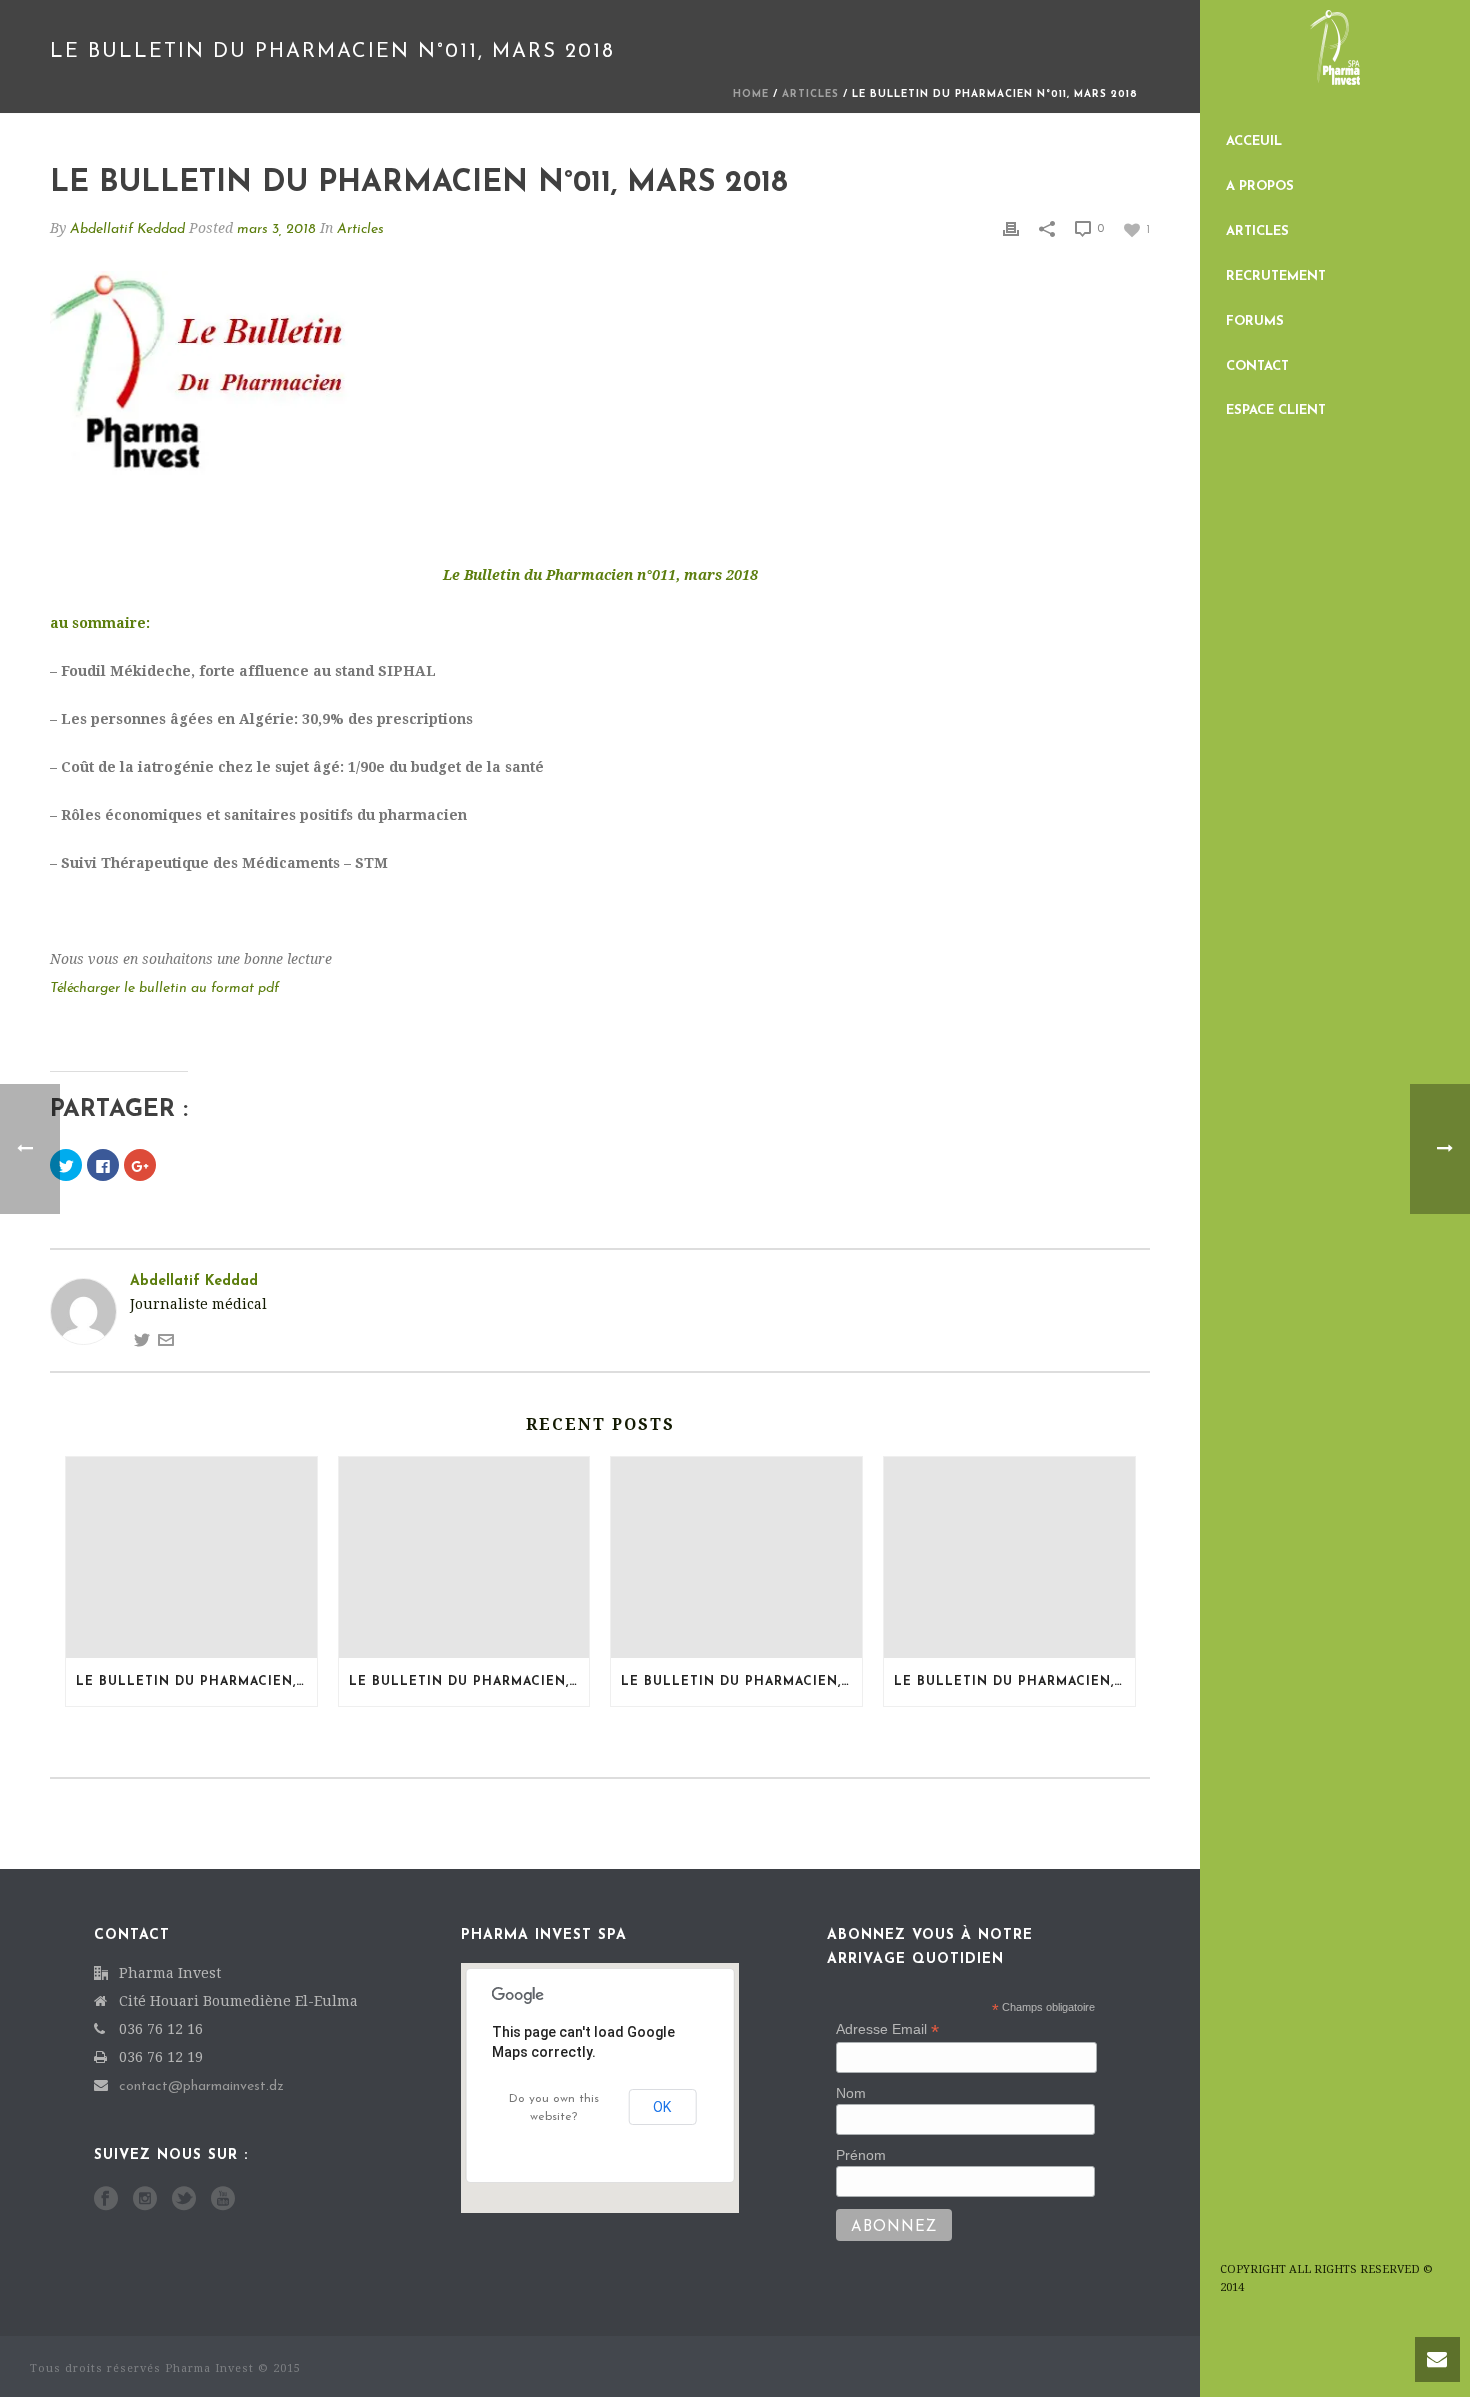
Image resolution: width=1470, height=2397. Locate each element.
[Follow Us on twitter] (184, 2200)
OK (662, 2107)
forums (1255, 321)
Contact (1257, 366)
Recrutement (1276, 276)
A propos (1260, 186)
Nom (851, 2093)
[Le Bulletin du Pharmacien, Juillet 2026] (191, 1557)
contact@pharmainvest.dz (201, 2086)
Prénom (861, 2155)
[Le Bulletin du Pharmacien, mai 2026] (1009, 1557)
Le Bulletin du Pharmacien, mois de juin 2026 (741, 1682)
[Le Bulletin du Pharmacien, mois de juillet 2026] (464, 1557)
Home (751, 94)
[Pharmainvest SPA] (1335, 60)
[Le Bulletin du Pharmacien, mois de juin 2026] (736, 1557)
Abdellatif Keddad (127, 229)
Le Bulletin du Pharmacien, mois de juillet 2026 (469, 1682)
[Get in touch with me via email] (166, 1339)
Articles (1257, 231)
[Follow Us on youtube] (223, 2200)
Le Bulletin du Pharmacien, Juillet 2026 (196, 1682)
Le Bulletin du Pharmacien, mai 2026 (1014, 1682)
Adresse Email (887, 2029)
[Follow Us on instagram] (145, 2200)
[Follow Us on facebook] (106, 2200)
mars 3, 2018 (276, 229)
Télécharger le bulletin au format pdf (164, 988)
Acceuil (1254, 141)
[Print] (1011, 228)
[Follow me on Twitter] (142, 1339)
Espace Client (1276, 410)
